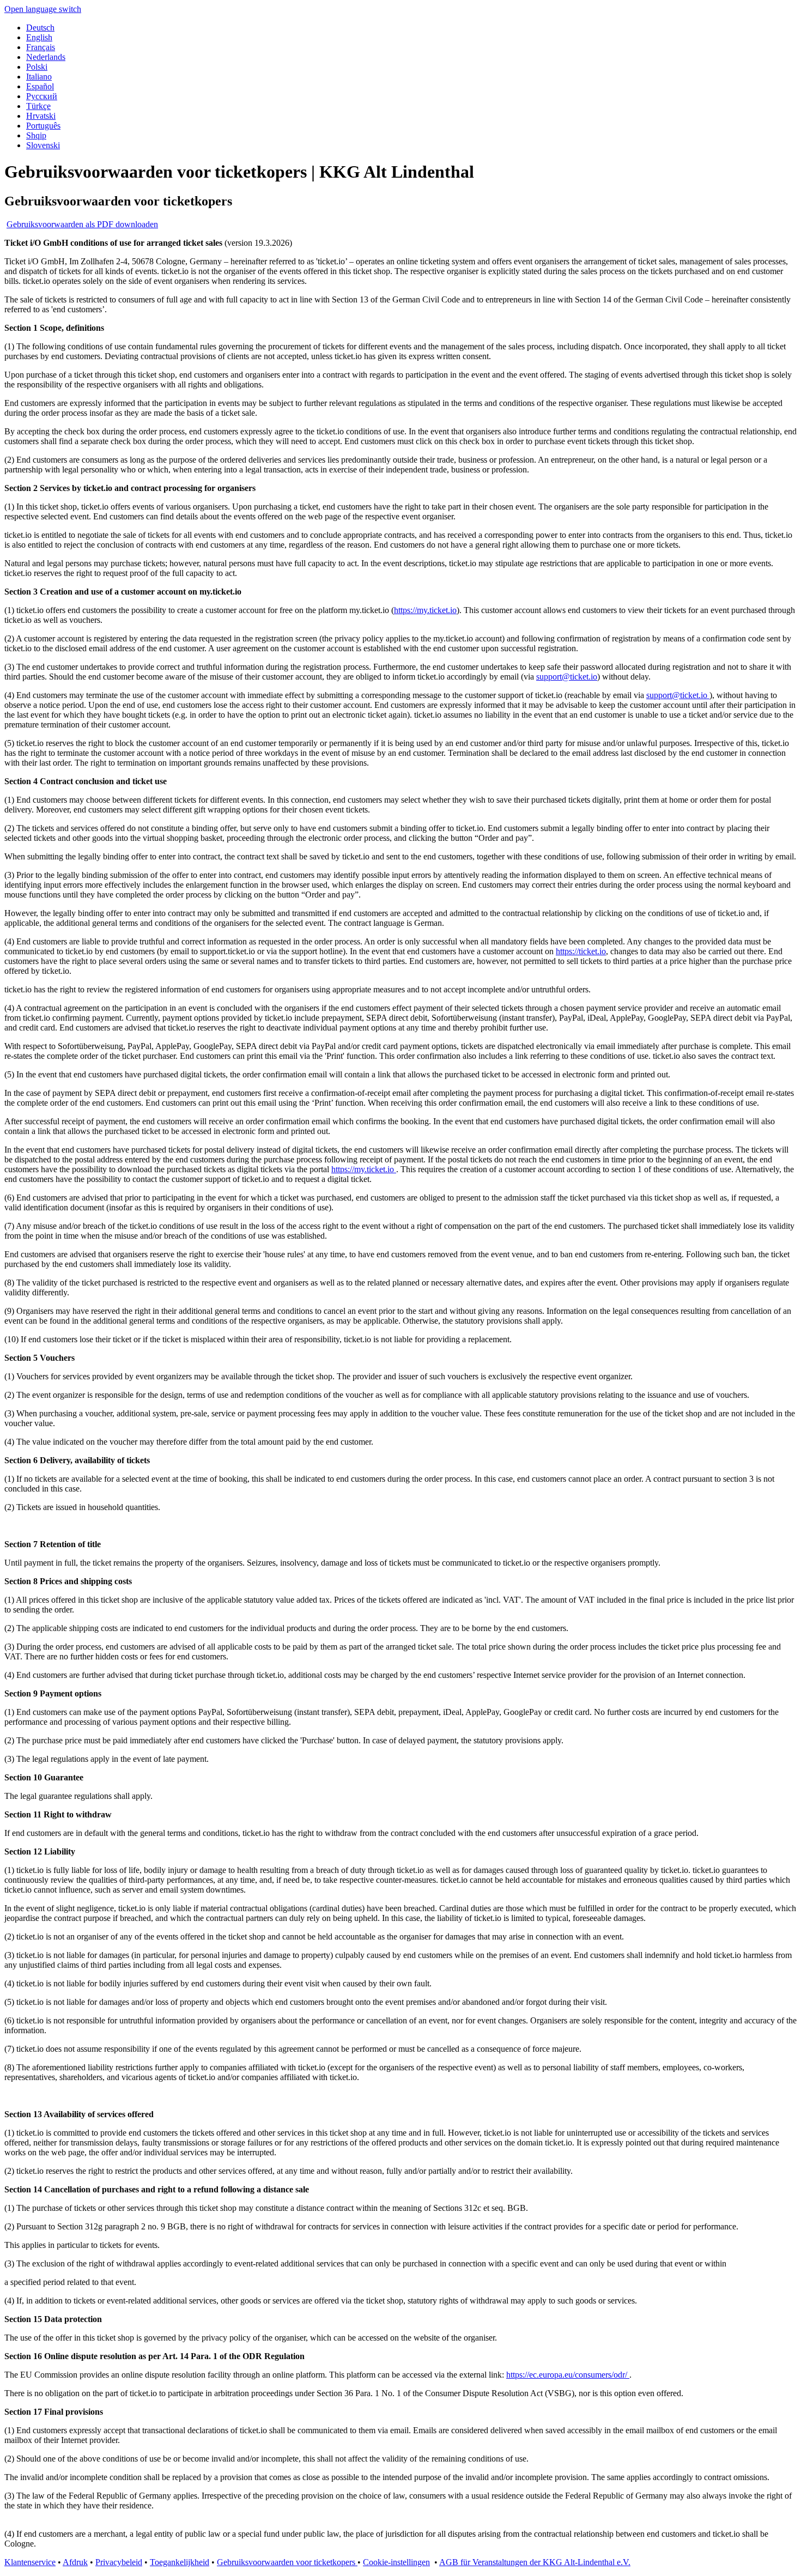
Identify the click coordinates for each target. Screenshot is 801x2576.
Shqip (36, 135)
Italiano (39, 77)
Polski (37, 67)
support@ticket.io (567, 677)
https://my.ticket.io (425, 610)
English (39, 37)
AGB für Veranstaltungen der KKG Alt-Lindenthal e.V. (535, 2562)
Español (40, 86)
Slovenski (43, 145)
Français (41, 47)
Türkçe (38, 106)
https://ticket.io (581, 951)
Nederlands (46, 57)
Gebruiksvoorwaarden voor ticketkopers (287, 2562)
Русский (42, 96)
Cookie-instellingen (396, 2562)
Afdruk (75, 2562)
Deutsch (40, 28)
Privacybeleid (119, 2562)
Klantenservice (30, 2562)
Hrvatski (41, 116)
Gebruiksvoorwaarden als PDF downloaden (82, 224)
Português (43, 126)
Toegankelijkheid (180, 2562)
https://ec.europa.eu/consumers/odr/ (568, 2375)
